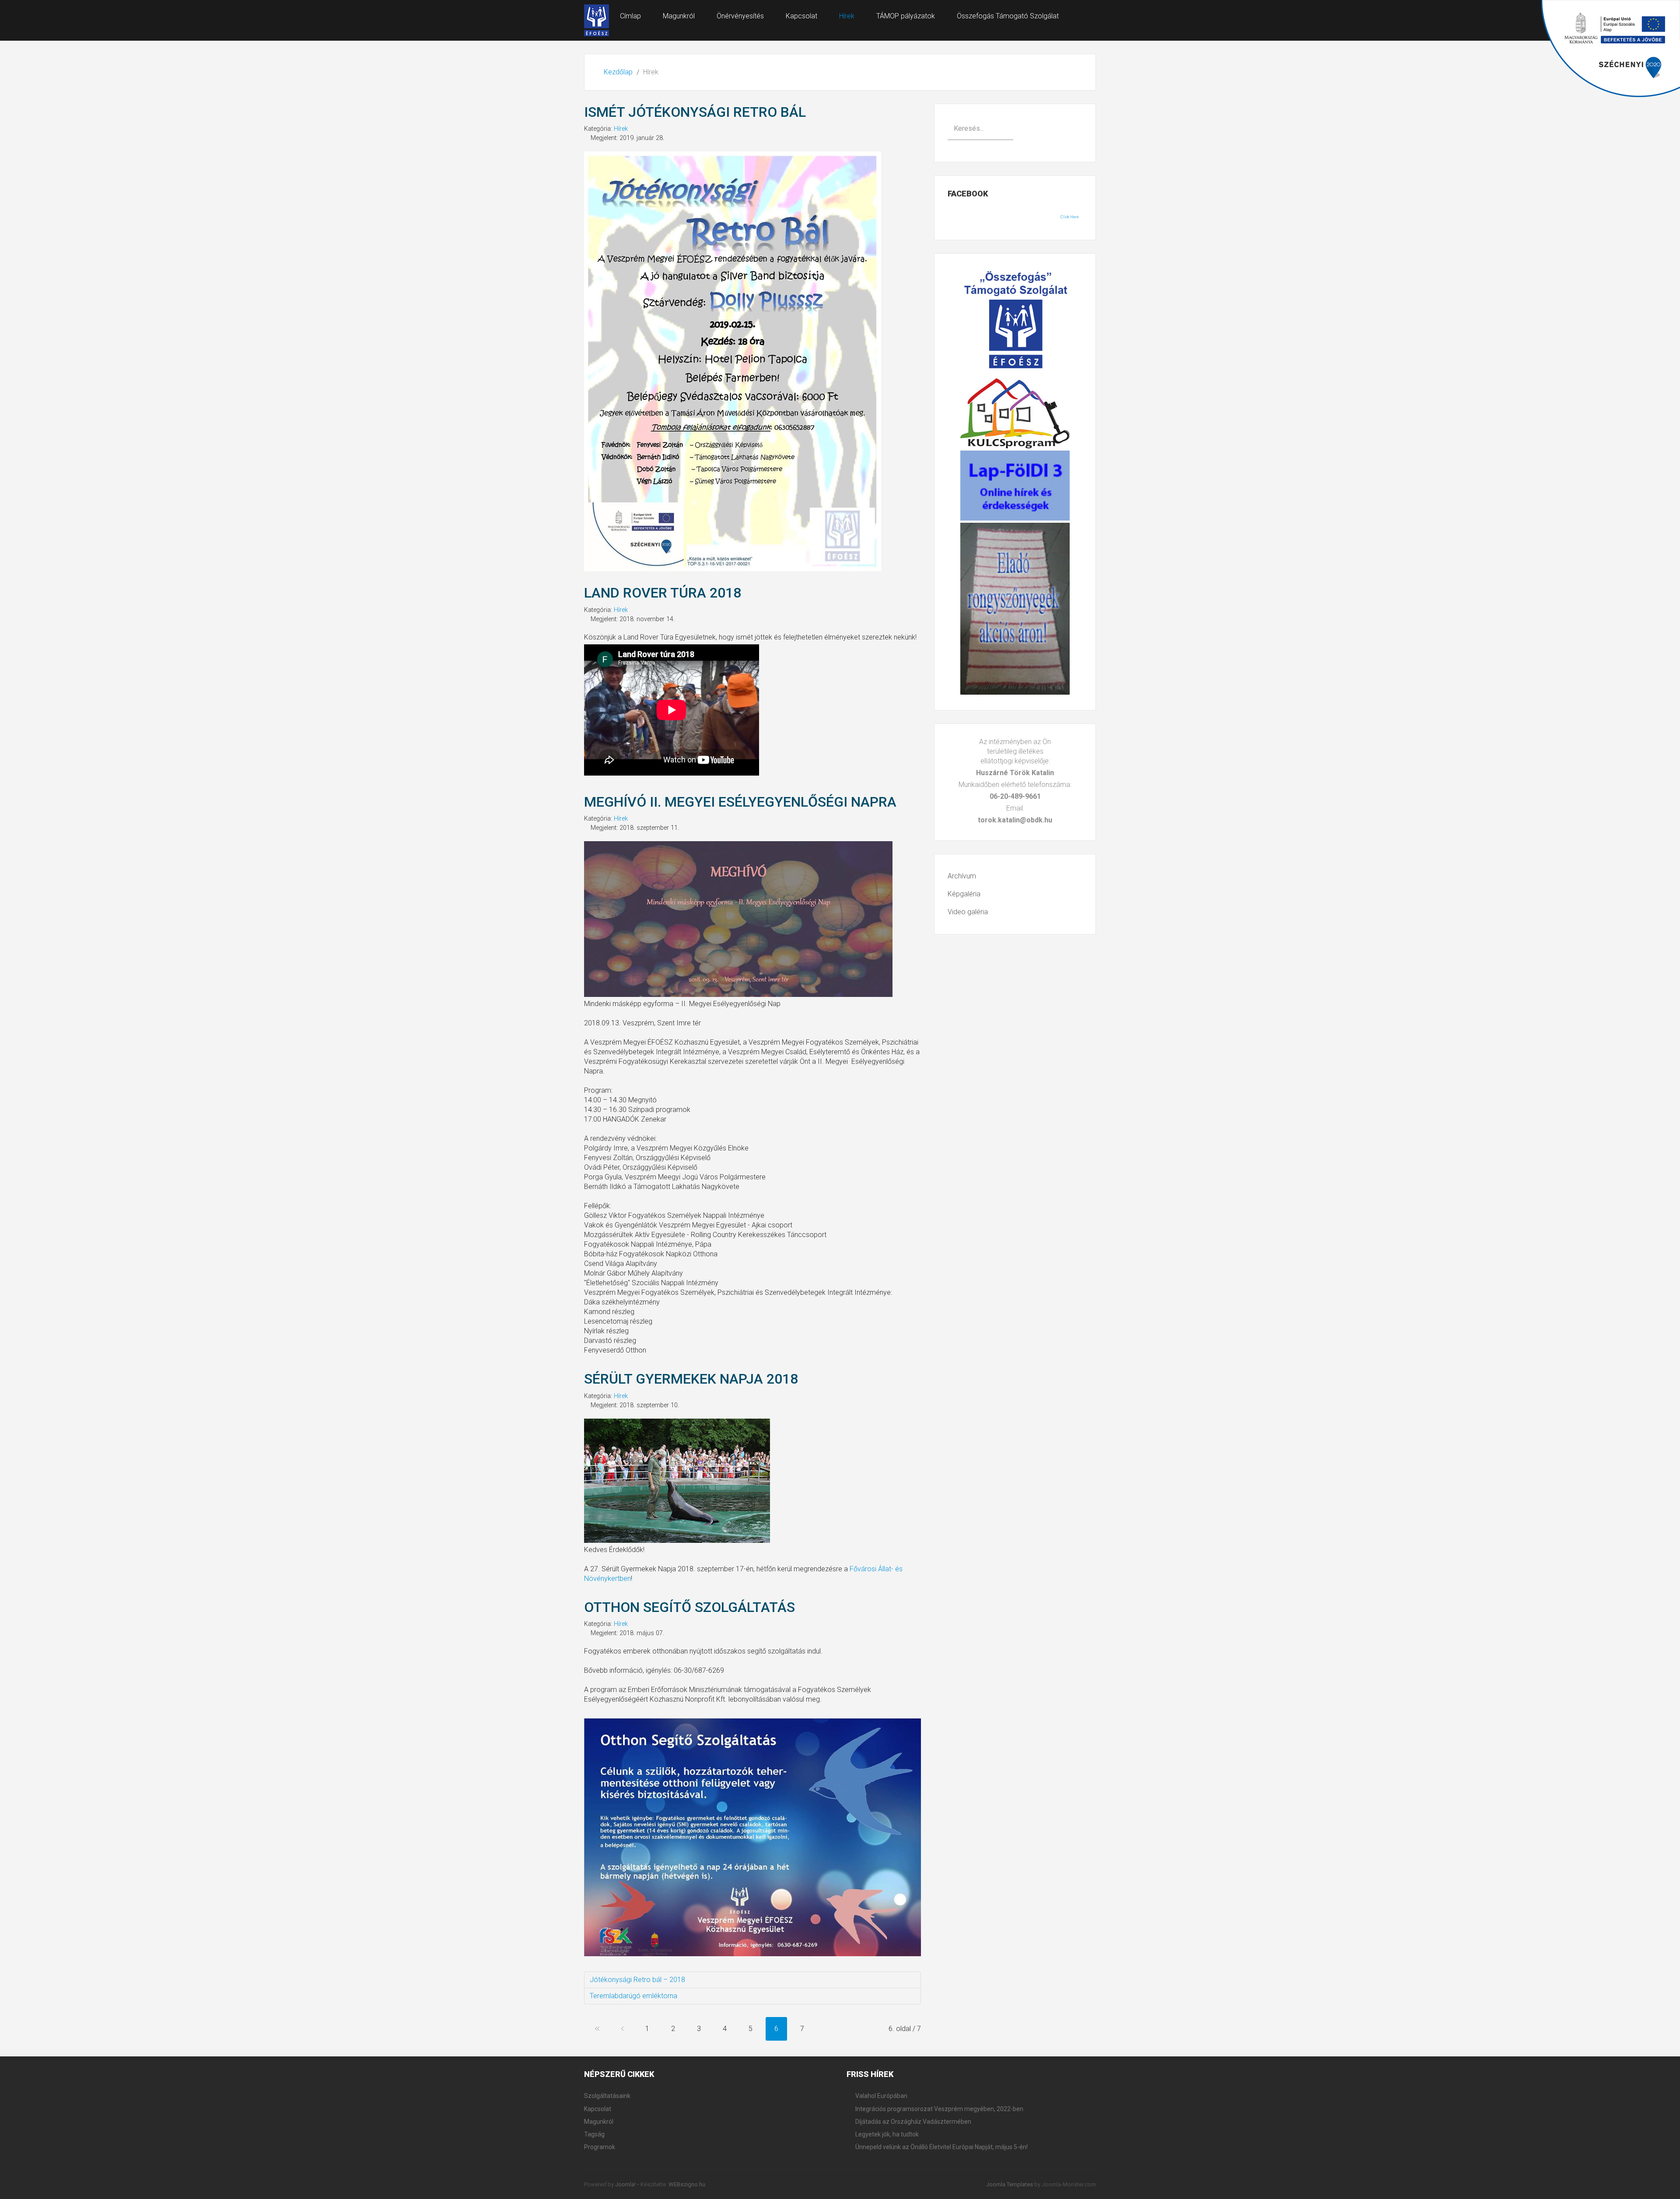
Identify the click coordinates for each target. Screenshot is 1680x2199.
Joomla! (625, 2184)
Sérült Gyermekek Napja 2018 (691, 1379)
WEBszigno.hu (687, 2184)
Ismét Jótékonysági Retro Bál (695, 112)
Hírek (621, 129)
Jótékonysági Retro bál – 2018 (637, 1980)
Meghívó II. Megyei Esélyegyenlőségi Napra (740, 802)
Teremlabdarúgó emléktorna (633, 1996)
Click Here (1070, 217)
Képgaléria (964, 894)
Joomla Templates (1010, 2184)
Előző (622, 2029)
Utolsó (852, 2029)
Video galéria (968, 912)
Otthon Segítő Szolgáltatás (689, 1607)
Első (597, 2029)
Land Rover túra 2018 (663, 593)
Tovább (827, 2029)
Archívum (962, 876)
